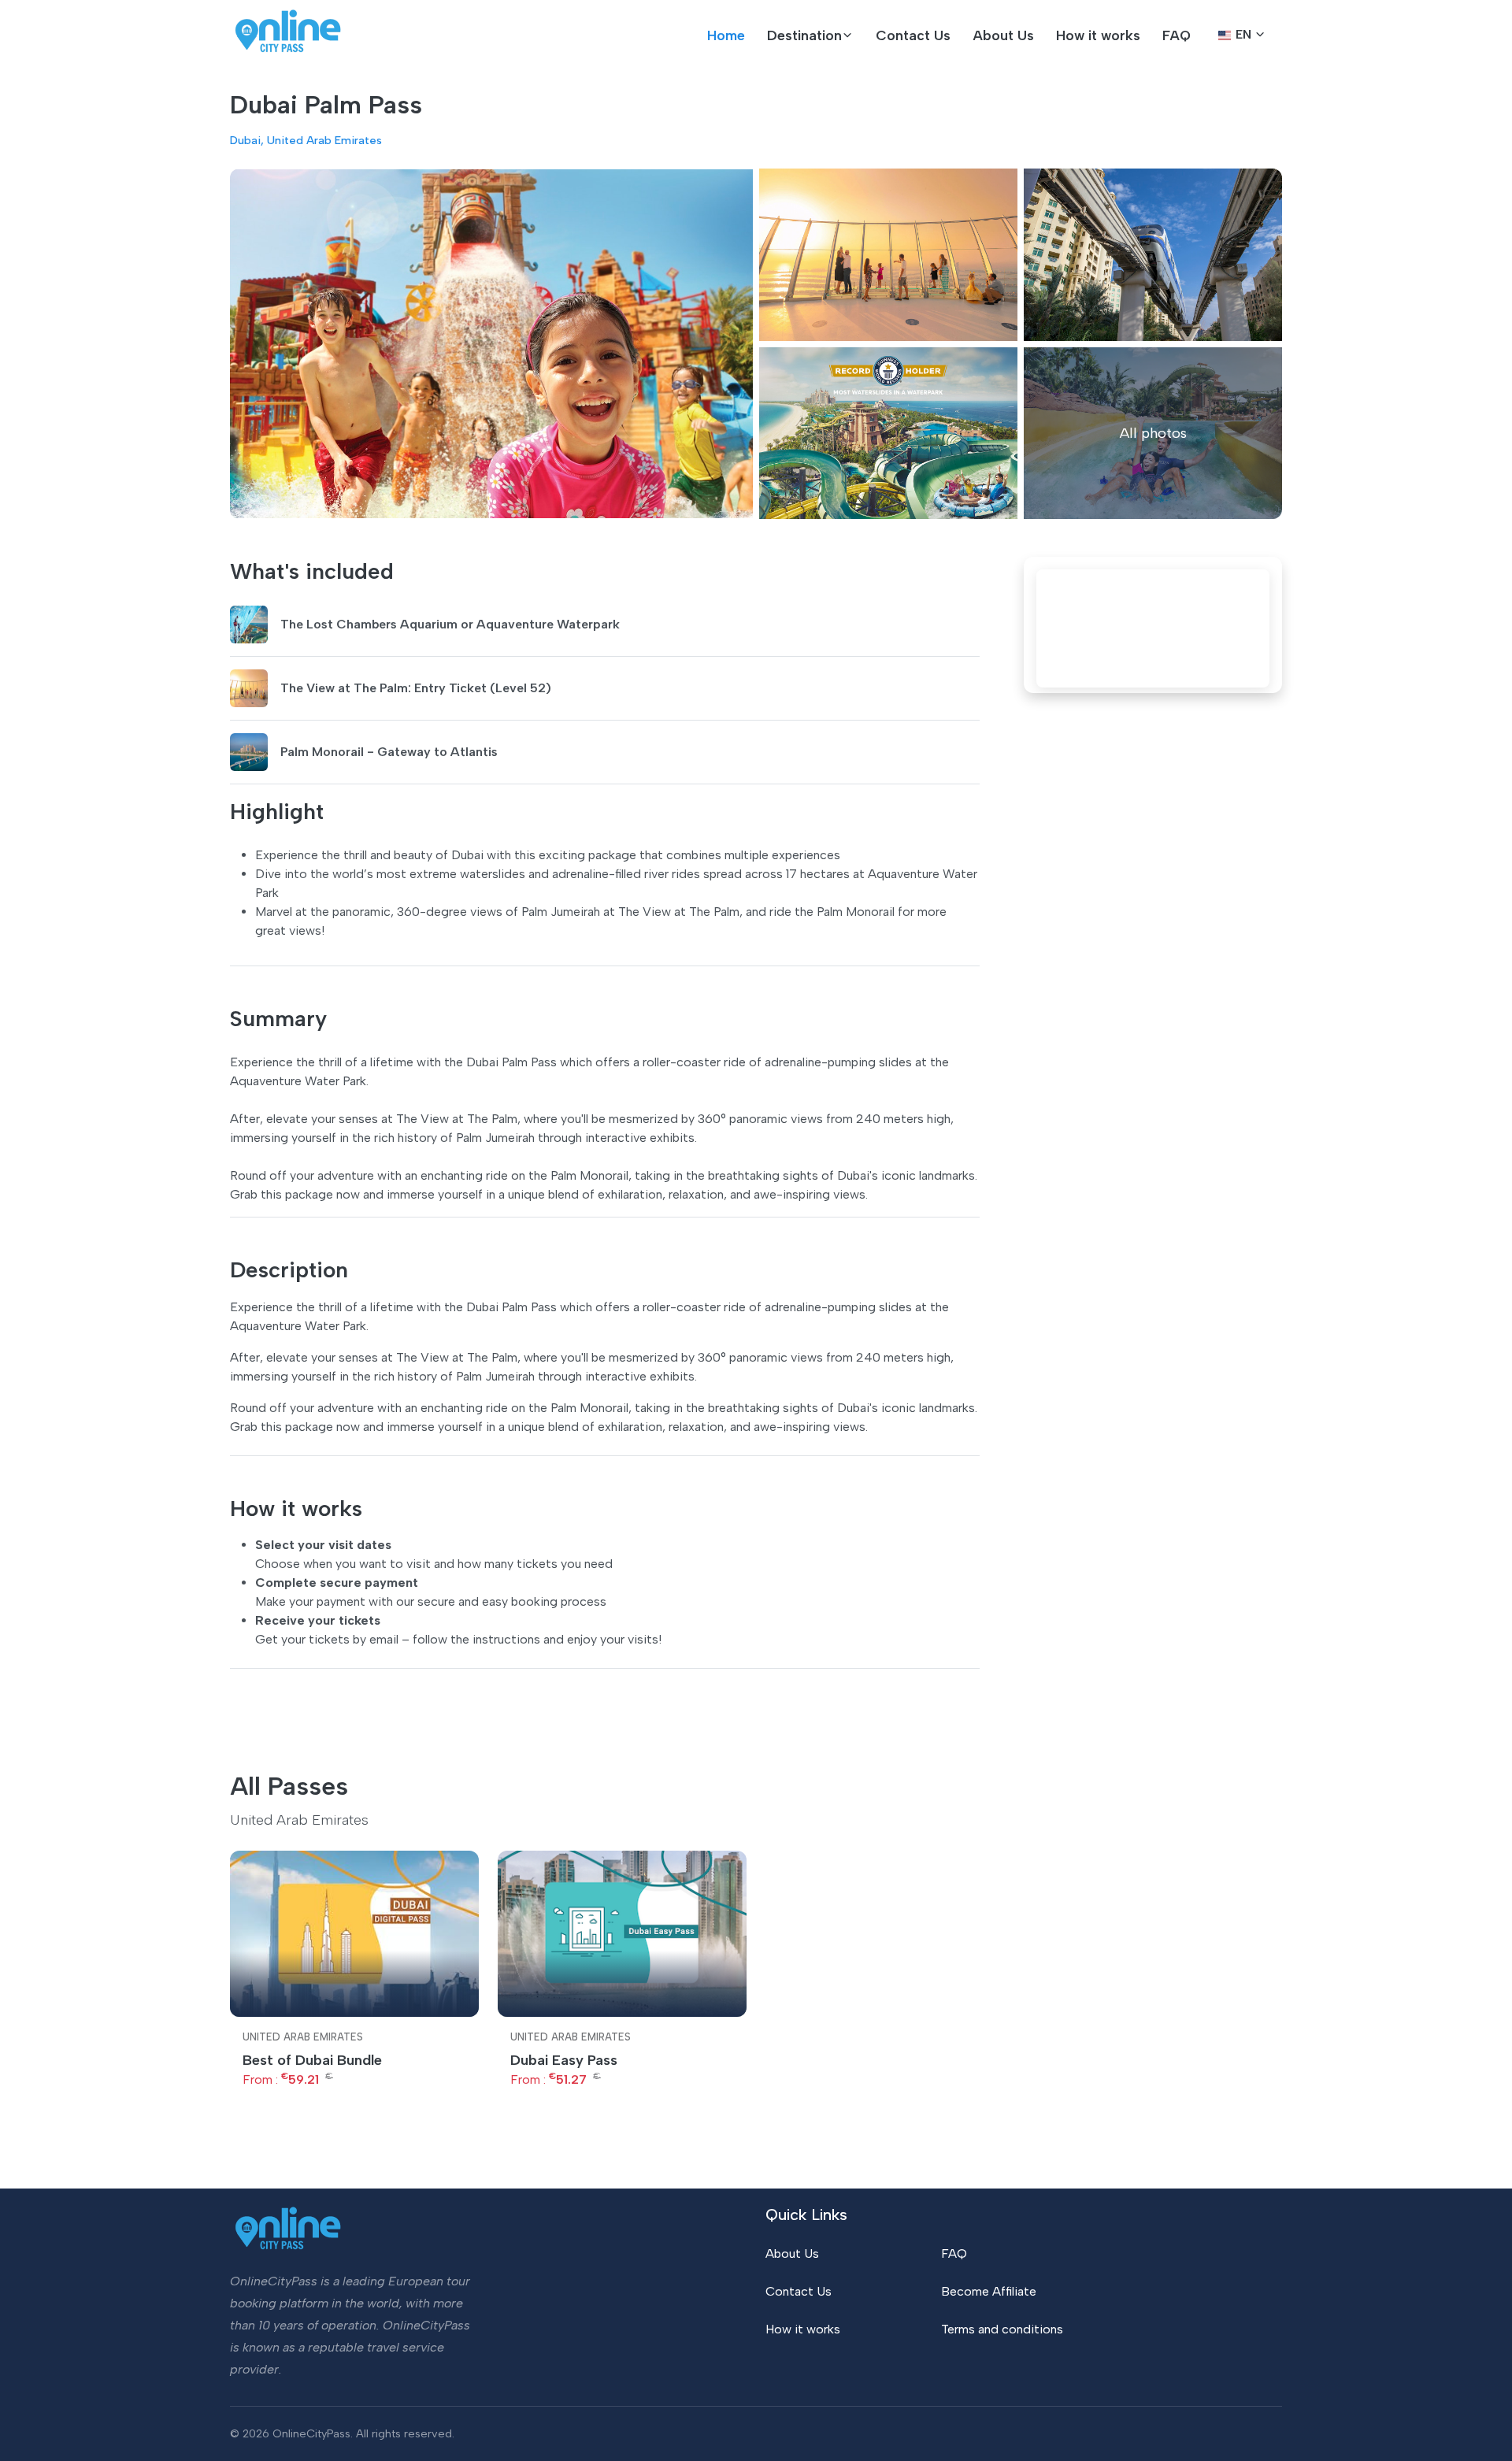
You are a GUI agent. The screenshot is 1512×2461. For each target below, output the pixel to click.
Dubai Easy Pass (564, 2060)
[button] (810, 35)
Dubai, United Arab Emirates (306, 140)
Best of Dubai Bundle (312, 2060)
